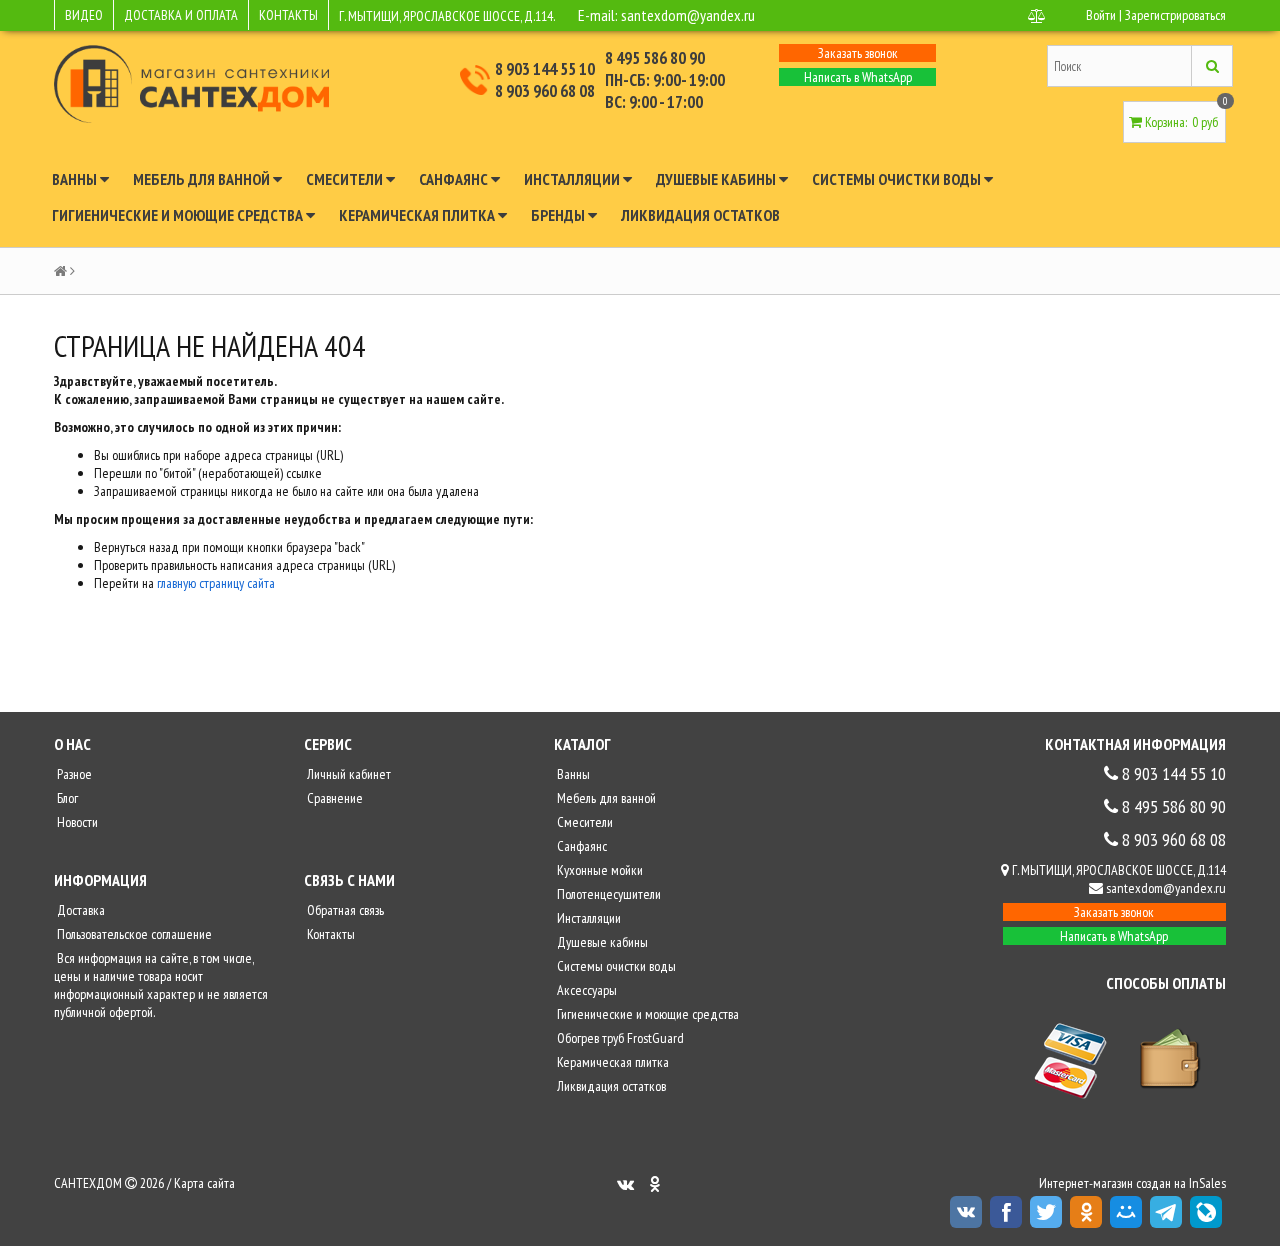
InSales (1207, 1183)
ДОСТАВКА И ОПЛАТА (181, 15)
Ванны (76, 179)
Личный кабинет (347, 774)
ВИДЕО (84, 15)
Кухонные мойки (598, 870)
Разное (73, 774)
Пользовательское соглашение (133, 934)
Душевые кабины (717, 179)
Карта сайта (204, 1183)
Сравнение (333, 798)
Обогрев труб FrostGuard (619, 1038)
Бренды (559, 215)
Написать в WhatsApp (858, 77)
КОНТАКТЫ (288, 15)
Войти (1101, 15)
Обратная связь (344, 910)
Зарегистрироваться (1175, 15)
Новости (76, 822)
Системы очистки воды (898, 179)
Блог (66, 798)
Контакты (329, 934)
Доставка (79, 910)
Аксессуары (585, 990)
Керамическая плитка (418, 215)
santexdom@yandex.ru (688, 15)
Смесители (346, 179)
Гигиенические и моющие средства (179, 215)
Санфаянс (455, 179)
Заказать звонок (858, 53)
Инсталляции (573, 179)
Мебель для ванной (203, 179)
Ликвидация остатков (700, 215)
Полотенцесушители (607, 894)
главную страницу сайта (216, 583)
